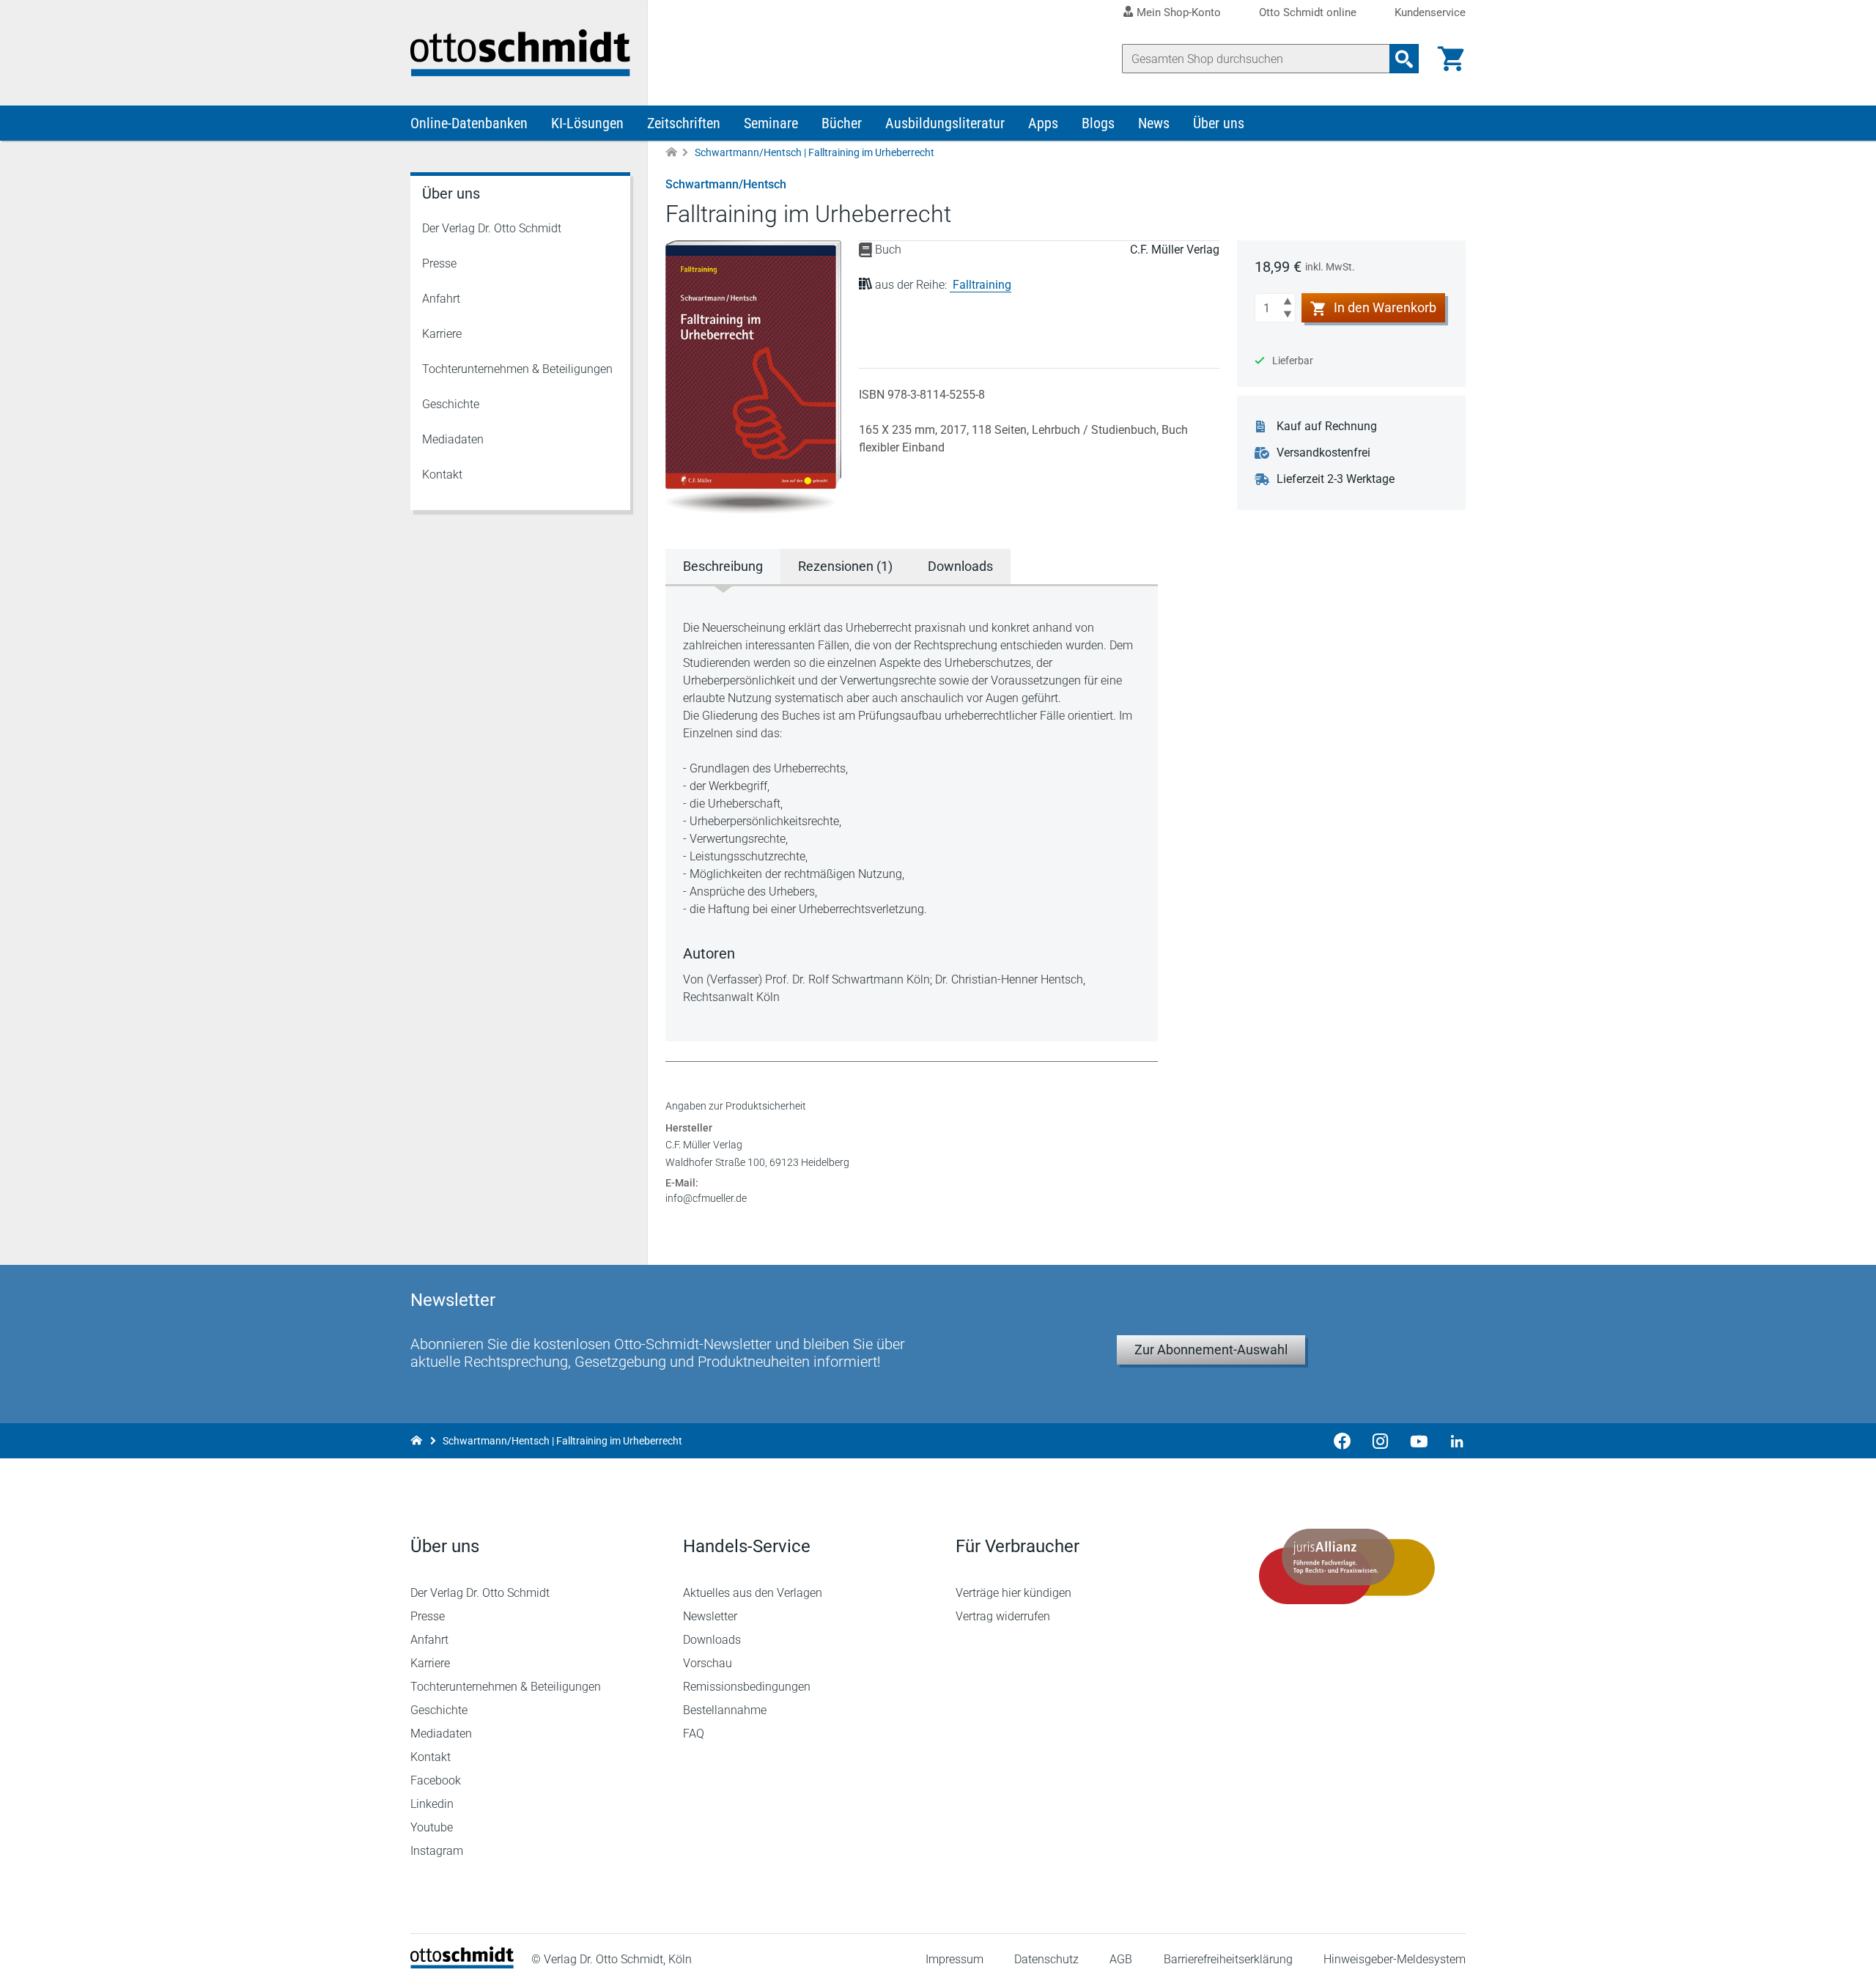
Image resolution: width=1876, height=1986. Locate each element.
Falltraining (982, 285)
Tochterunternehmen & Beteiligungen (517, 369)
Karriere (442, 334)
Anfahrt (441, 299)
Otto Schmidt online (1308, 13)
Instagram (437, 1851)
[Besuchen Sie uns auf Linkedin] (1452, 1441)
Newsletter (710, 1616)
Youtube (432, 1827)
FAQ (694, 1734)
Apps (1043, 123)
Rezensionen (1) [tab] (845, 566)
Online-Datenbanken (469, 123)
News (1154, 123)
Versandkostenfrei (1323, 453)
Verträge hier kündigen (1013, 1593)
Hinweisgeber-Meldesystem (1395, 1959)
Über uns (1219, 123)
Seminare (771, 123)
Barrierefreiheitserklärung (1228, 1959)
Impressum (954, 1959)
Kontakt (442, 475)
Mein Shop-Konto (1179, 12)
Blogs (1098, 123)
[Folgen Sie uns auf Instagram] (1381, 1441)
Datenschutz (1046, 1959)
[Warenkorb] (1451, 59)
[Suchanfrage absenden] (1404, 59)
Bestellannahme (725, 1710)
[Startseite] (462, 1964)
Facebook (436, 1780)
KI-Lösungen (587, 123)
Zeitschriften (684, 123)
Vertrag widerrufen (1003, 1616)
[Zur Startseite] (671, 153)
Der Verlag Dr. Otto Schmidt (492, 228)
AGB (1121, 1959)
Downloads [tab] (960, 566)
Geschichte (451, 404)
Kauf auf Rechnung (1327, 426)
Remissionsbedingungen (747, 1687)
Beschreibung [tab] (723, 566)
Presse (439, 263)
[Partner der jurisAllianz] (1347, 1567)
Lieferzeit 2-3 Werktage (1336, 479)
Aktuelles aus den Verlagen (753, 1593)
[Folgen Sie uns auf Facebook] (1343, 1441)
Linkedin (432, 1804)
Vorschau (708, 1663)
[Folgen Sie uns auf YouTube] (1419, 1441)
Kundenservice (1430, 13)
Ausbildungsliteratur (945, 123)
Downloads (712, 1640)
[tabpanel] (912, 813)
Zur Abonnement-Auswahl (1211, 1350)
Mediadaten (453, 439)
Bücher (842, 123)
